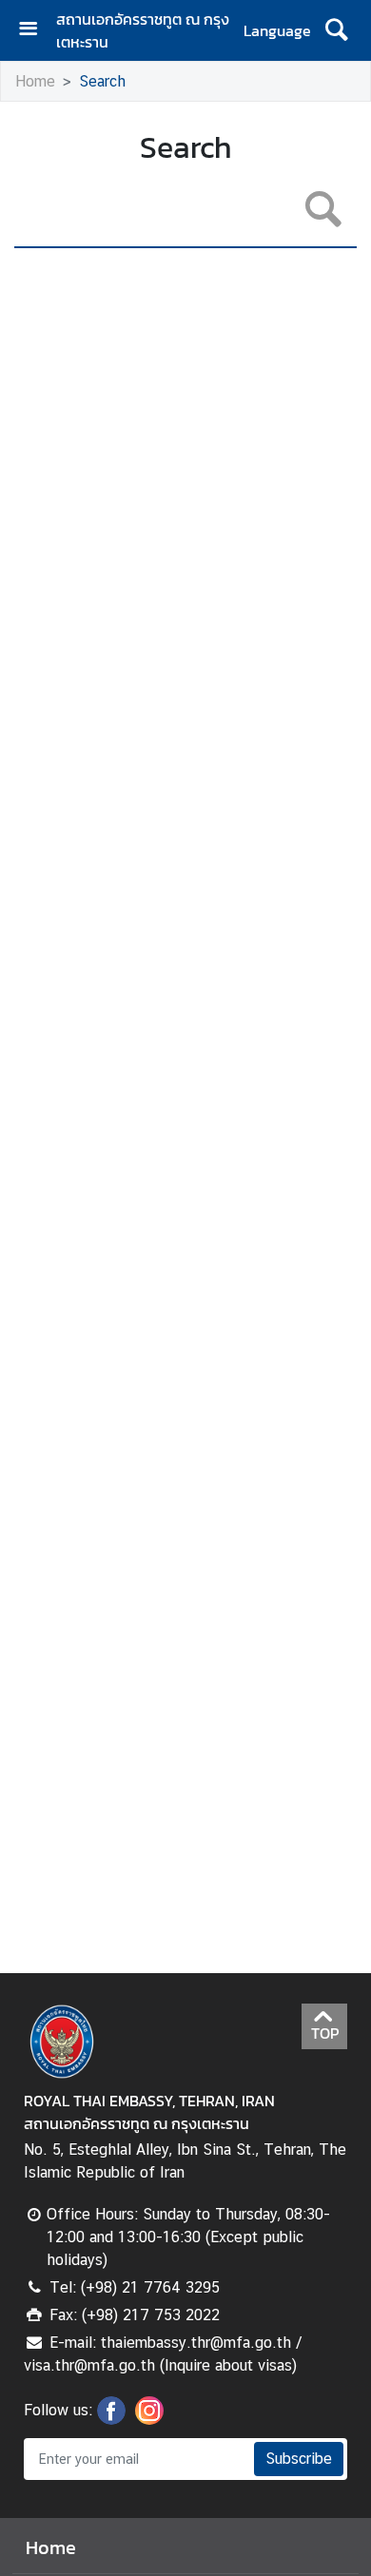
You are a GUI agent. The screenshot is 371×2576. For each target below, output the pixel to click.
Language (277, 30)
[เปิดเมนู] (35, 31)
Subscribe (299, 2459)
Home (35, 81)
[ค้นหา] (336, 30)
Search (102, 81)
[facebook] (111, 2419)
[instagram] (149, 2419)
